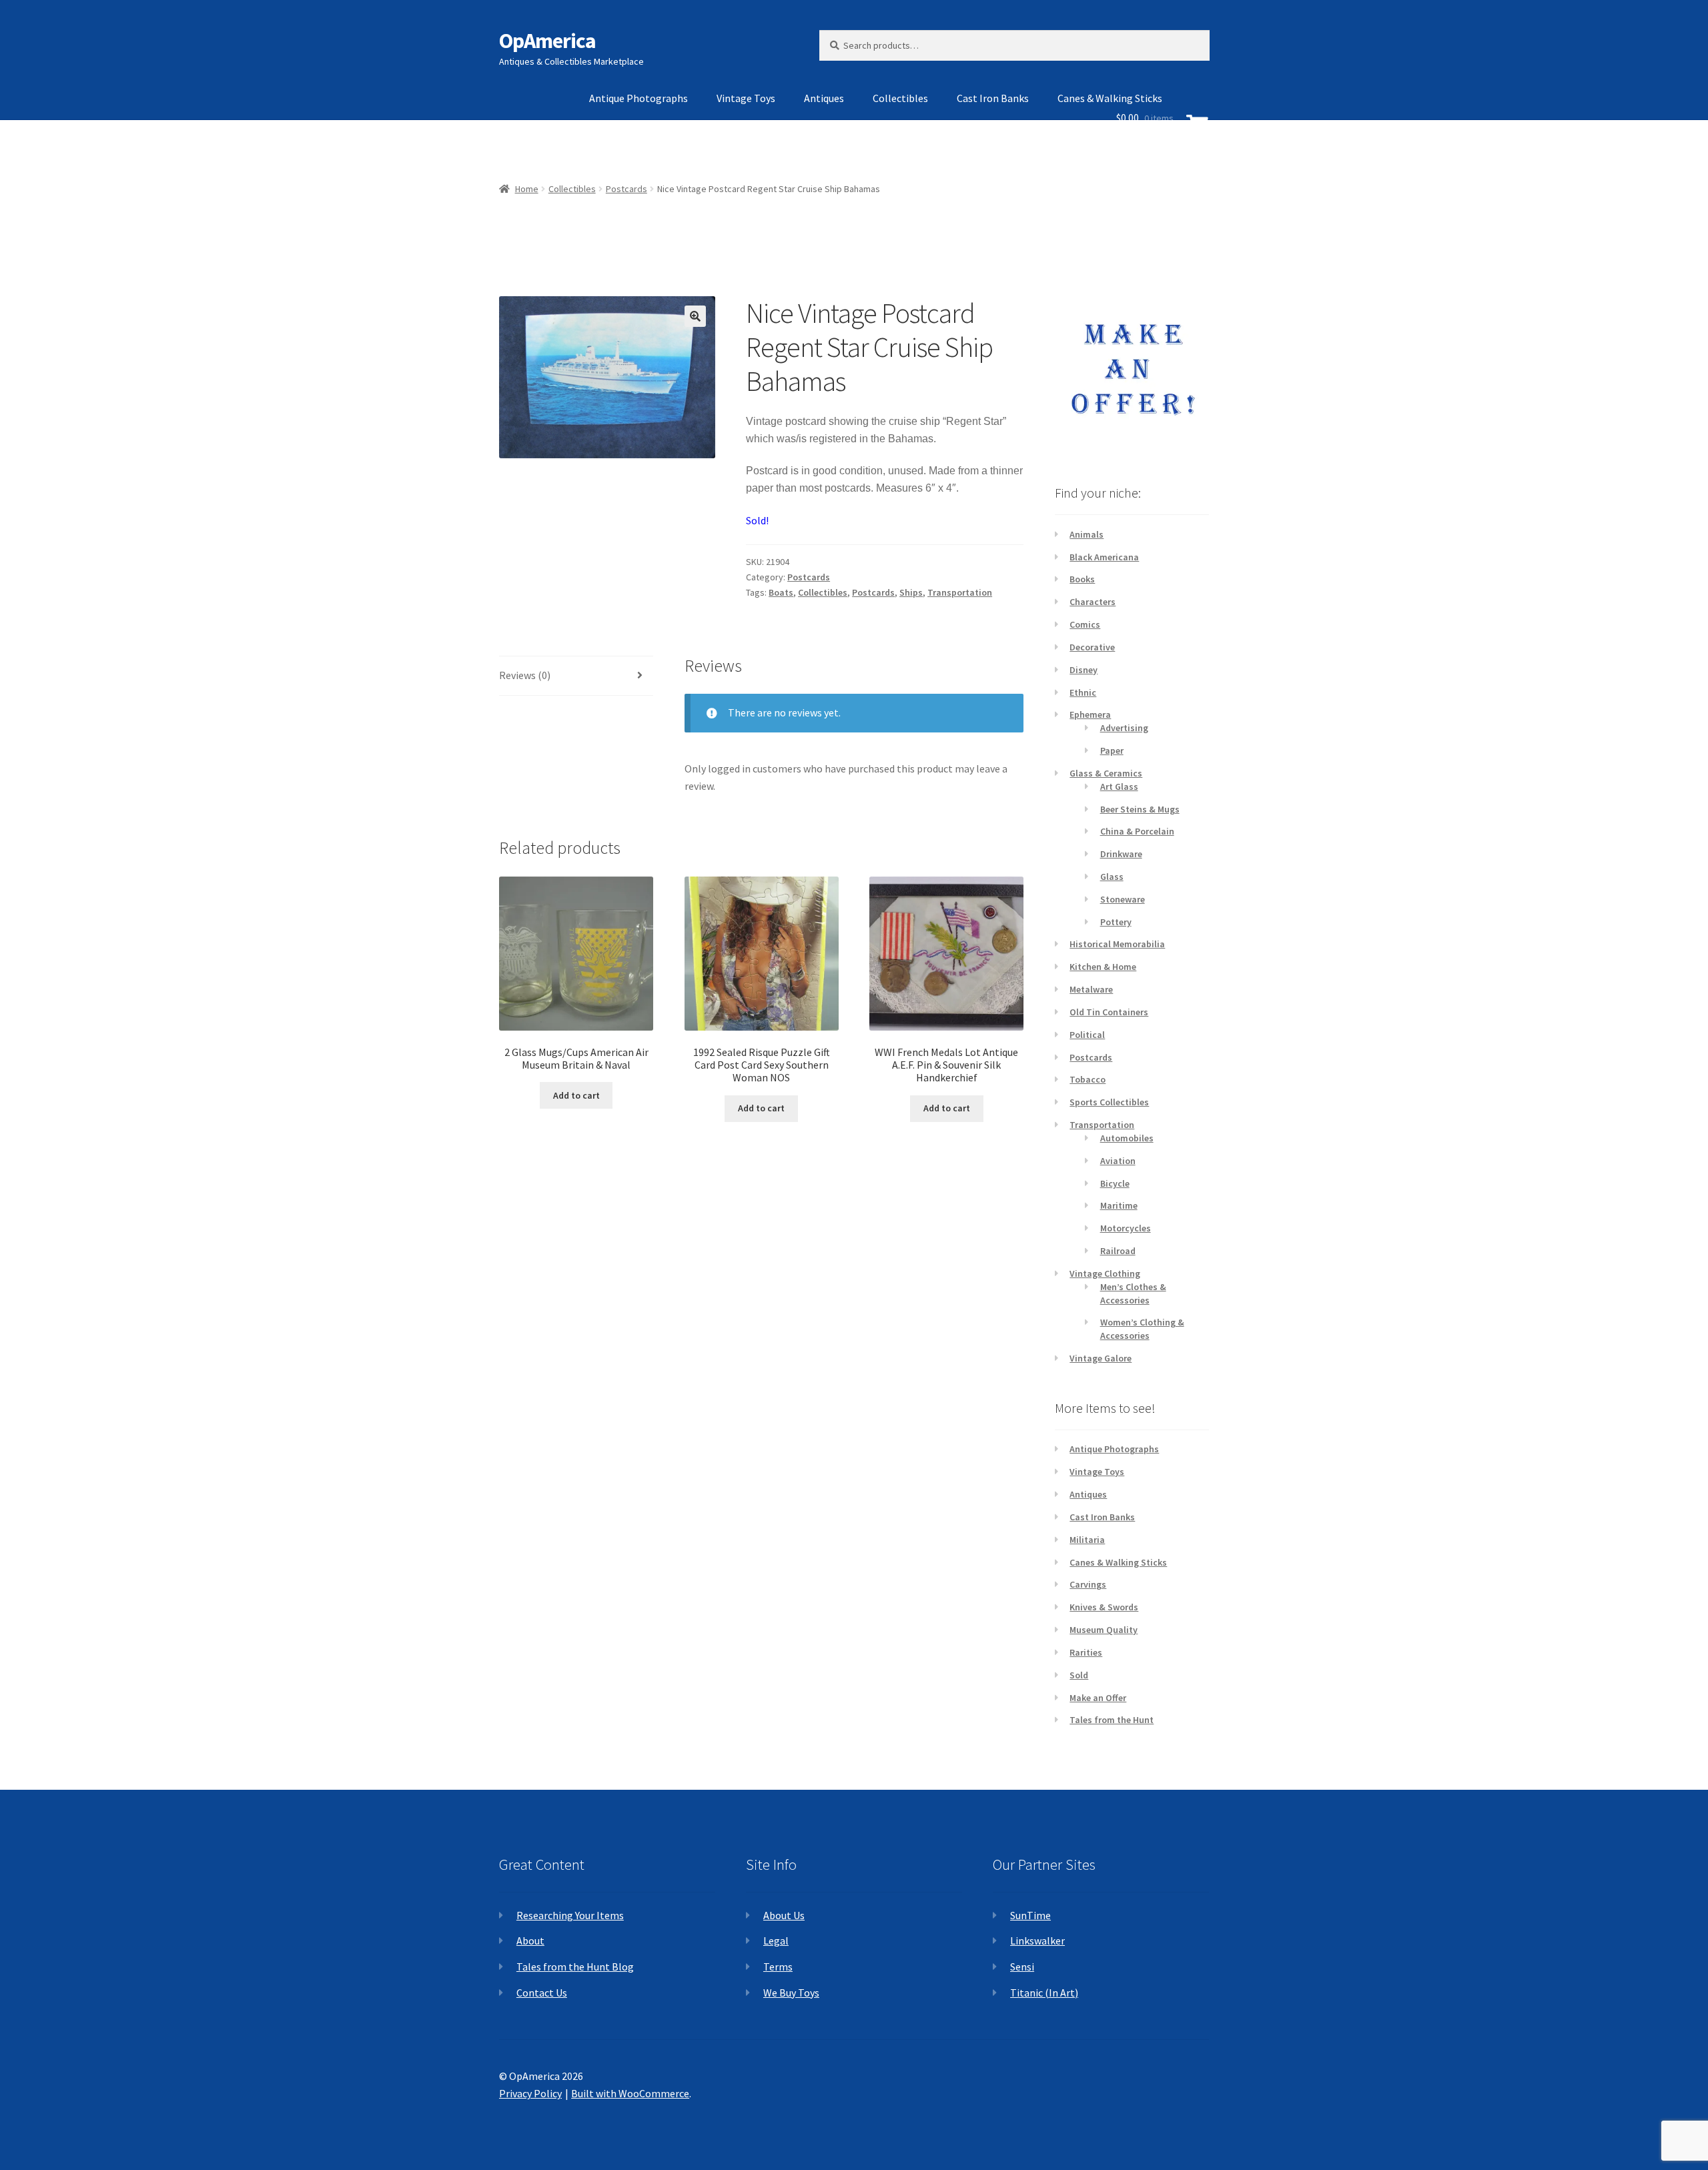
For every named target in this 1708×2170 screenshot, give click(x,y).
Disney (1084, 670)
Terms (778, 1967)
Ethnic (1083, 692)
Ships (911, 592)
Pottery (1116, 922)
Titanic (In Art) (1044, 1993)
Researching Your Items (570, 1915)
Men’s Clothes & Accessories (1133, 1293)
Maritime (1119, 1205)
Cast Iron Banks (993, 98)
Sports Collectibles (1109, 1102)
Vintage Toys (746, 98)
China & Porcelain (1137, 831)
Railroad (1118, 1251)
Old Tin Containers (1109, 1012)
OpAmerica (547, 41)
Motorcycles (1126, 1228)
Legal (776, 1941)
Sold (1079, 1675)
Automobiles (1127, 1138)
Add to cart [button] (576, 1095)
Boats (781, 592)
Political (1087, 1035)
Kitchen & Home (1103, 967)
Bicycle (1115, 1183)
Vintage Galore (1101, 1358)
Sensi (1022, 1967)
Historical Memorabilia (1117, 944)
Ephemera (1090, 714)
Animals (1087, 534)
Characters (1093, 602)
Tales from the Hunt (1112, 1720)
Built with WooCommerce (630, 2093)
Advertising (1124, 728)
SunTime (1030, 1915)
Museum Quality (1104, 1630)
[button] (695, 316)
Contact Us (542, 1993)
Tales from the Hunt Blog (575, 1967)
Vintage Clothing (1105, 1273)
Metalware (1091, 989)
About (530, 1941)
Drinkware (1121, 854)
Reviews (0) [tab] (525, 675)
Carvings (1088, 1584)
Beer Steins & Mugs (1140, 809)
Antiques (824, 98)
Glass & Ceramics (1106, 773)
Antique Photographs (638, 98)
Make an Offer (1098, 1698)
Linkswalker (1037, 1941)
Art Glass (1119, 786)
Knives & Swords (1104, 1607)
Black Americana (1104, 557)
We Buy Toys (791, 1993)
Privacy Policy (530, 2093)
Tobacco (1088, 1079)
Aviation (1118, 1161)
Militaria (1087, 1540)
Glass (1112, 877)
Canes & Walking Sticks (1118, 1562)
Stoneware (1123, 899)
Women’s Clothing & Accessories (1142, 1329)
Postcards (809, 577)
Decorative (1092, 647)
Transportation (960, 592)
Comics (1085, 624)
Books (1082, 579)
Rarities (1086, 1652)
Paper (1112, 750)
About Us (784, 1915)
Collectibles (900, 98)
